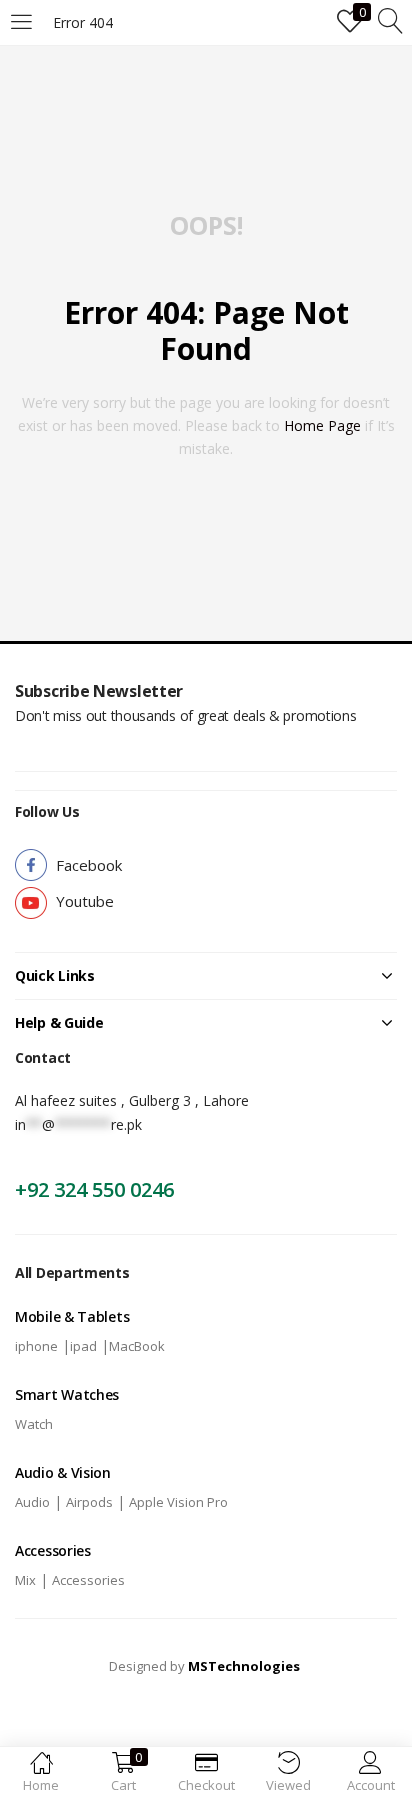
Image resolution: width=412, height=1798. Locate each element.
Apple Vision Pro (178, 1502)
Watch (34, 1424)
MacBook (137, 1346)
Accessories (88, 1580)
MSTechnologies (244, 1666)
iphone (36, 1346)
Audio (32, 1502)
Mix (25, 1580)
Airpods (89, 1502)
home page (322, 425)
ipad (83, 1346)
